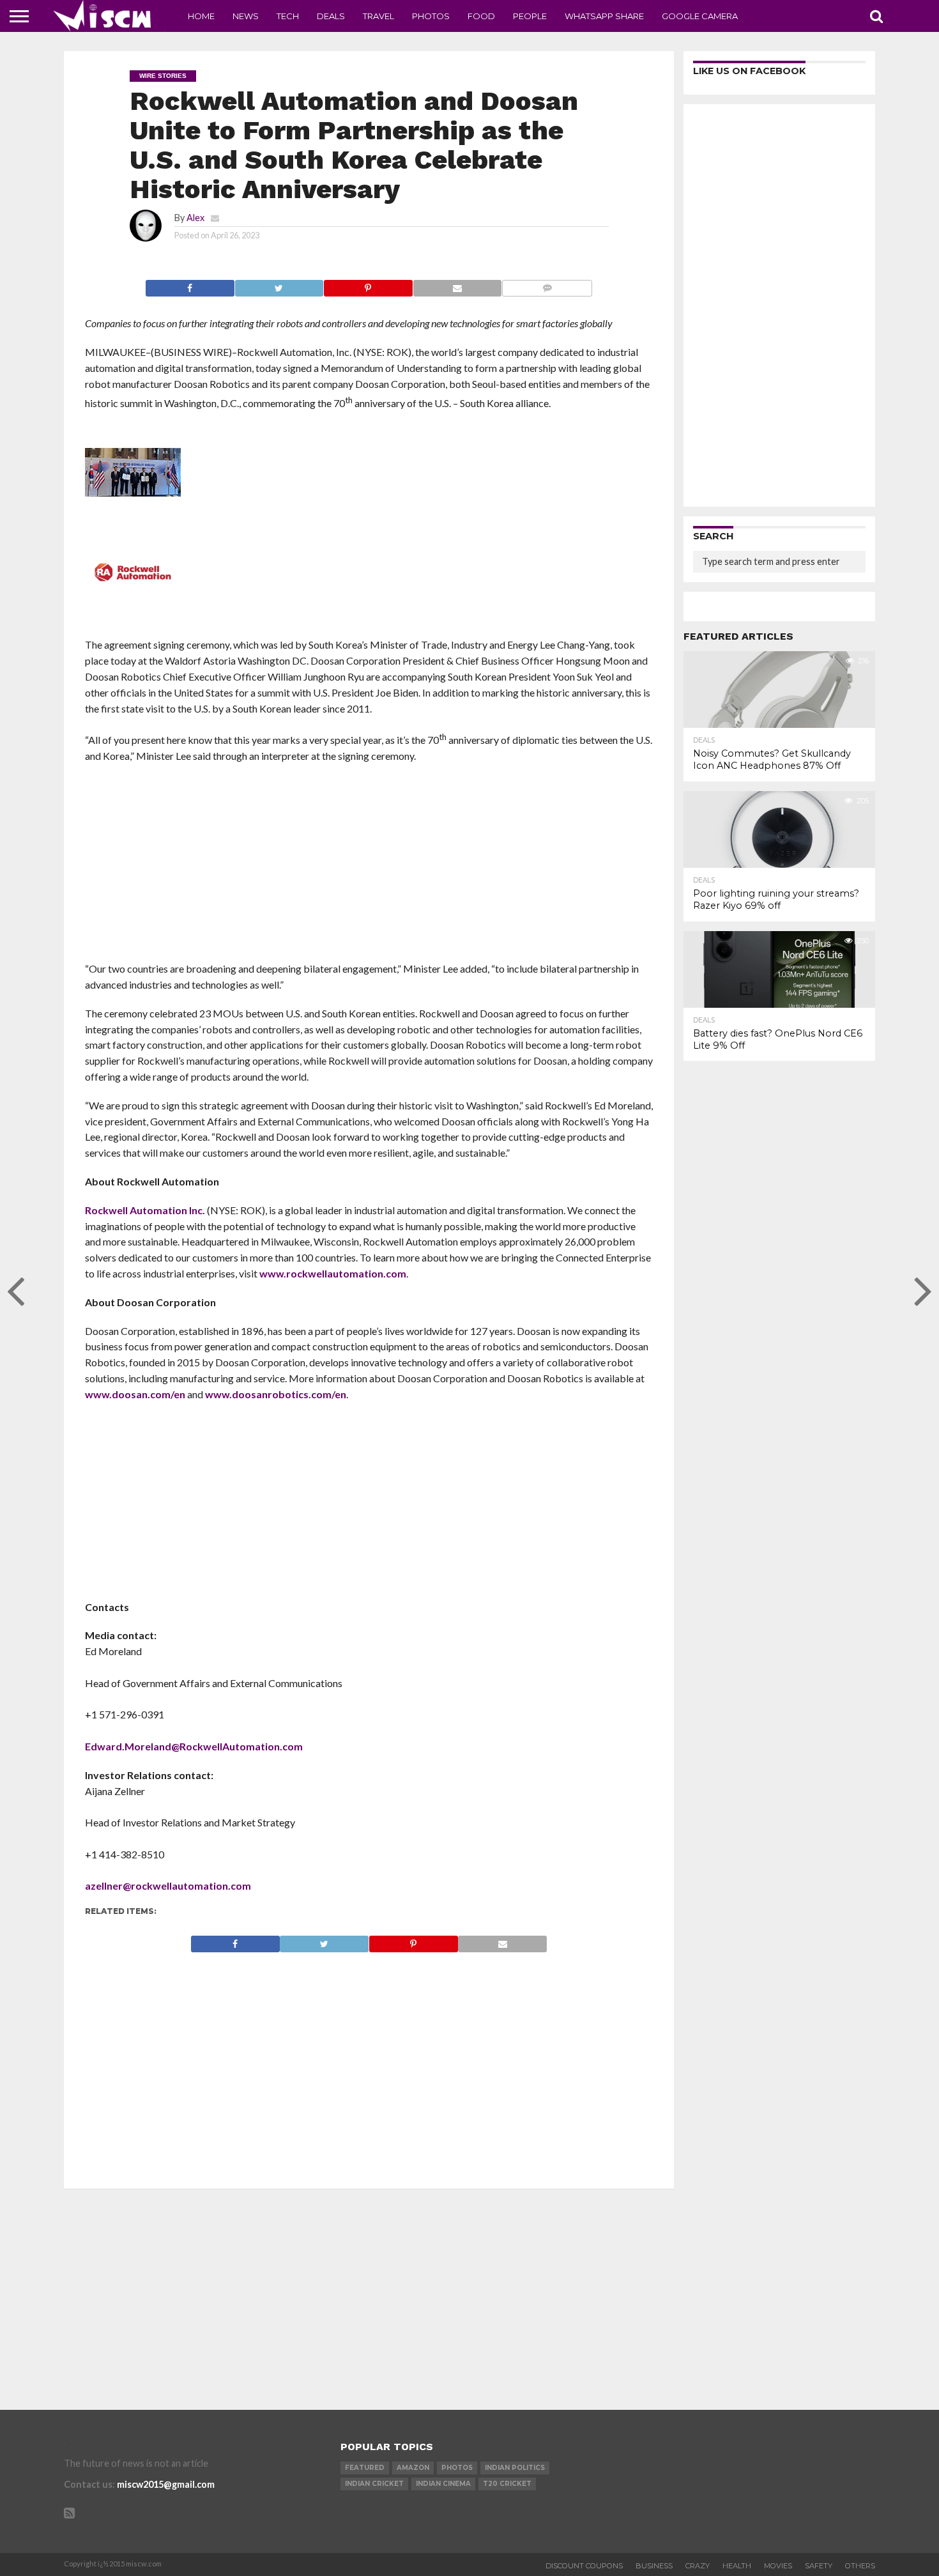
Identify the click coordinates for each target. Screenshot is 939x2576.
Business (654, 2566)
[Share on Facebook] (190, 285)
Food (481, 16)
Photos (431, 16)
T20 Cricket (507, 2484)
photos (457, 2468)
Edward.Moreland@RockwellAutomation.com (194, 1746)
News (246, 16)
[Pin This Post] (368, 285)
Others (860, 2566)
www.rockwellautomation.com (333, 1273)
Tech (288, 16)
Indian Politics (515, 2468)
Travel (378, 16)
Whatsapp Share (604, 16)
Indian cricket (374, 2484)
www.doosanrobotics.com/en (276, 1394)
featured (365, 2468)
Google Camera (700, 16)
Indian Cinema (443, 2484)
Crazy (698, 2566)
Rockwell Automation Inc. (145, 1210)
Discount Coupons (584, 2566)
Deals (331, 16)
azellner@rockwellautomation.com (168, 1886)
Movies (778, 2566)
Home (201, 16)
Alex (195, 218)
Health (737, 2566)
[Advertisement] (369, 867)
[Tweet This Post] (279, 285)
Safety (819, 2566)
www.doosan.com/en (135, 1394)
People (530, 16)
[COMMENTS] (547, 285)
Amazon (413, 2468)
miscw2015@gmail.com (166, 2484)
